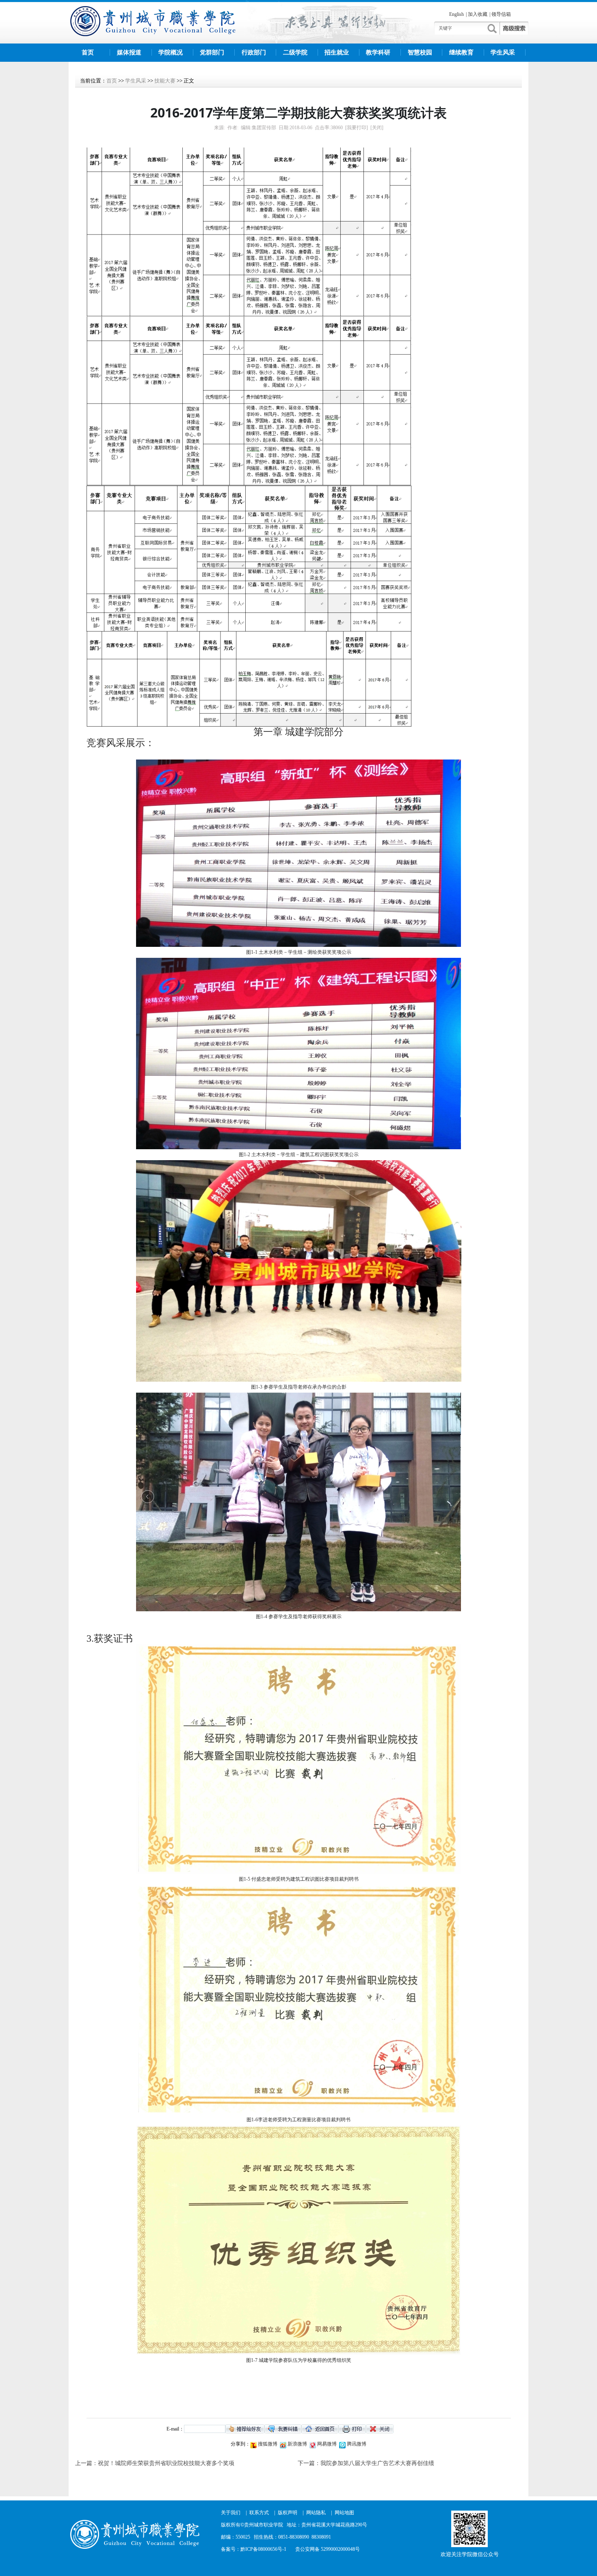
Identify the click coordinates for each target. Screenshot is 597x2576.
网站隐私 (316, 2513)
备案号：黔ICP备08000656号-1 (254, 2549)
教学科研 (378, 52)
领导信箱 (501, 14)
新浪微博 (297, 2444)
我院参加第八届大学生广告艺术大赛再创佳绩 (377, 2463)
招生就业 (337, 52)
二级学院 (295, 52)
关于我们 (231, 2513)
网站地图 (344, 2513)
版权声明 (288, 2513)
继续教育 (461, 52)
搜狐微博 (267, 2444)
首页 (88, 52)
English (456, 14)
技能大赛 (165, 81)
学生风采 (503, 52)
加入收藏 (478, 14)
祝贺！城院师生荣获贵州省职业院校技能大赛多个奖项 (166, 2463)
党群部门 (212, 52)
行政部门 (254, 52)
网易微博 (326, 2444)
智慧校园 (420, 52)
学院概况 (171, 52)
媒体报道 (129, 52)
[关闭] (377, 128)
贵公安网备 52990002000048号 (328, 2549)
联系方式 (259, 2513)
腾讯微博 (356, 2444)
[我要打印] (357, 128)
